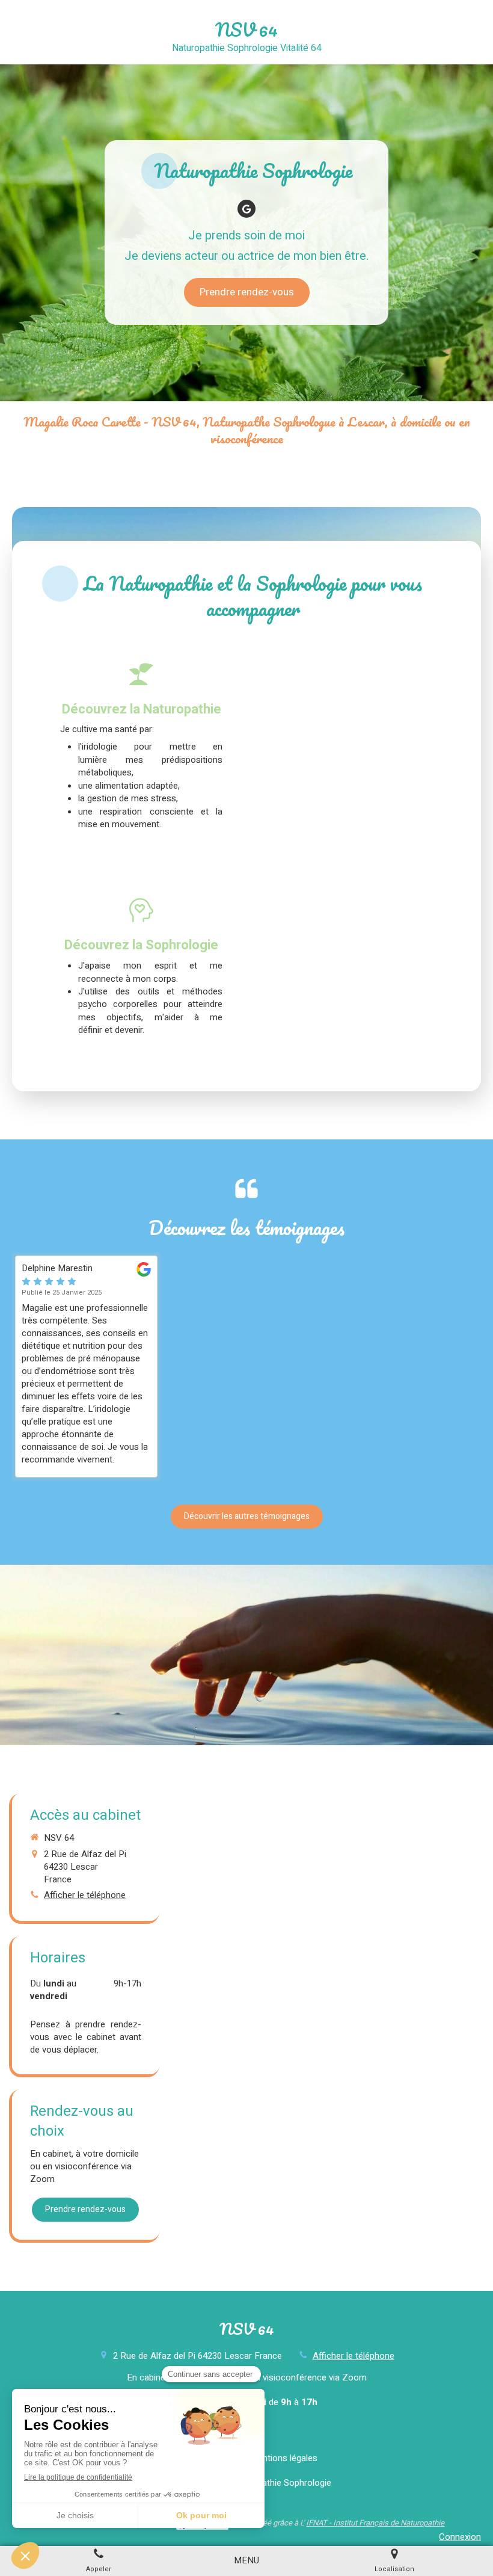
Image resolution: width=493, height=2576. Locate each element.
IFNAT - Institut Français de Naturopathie (375, 2523)
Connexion (460, 2537)
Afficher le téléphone (85, 1895)
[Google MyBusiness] (246, 209)
